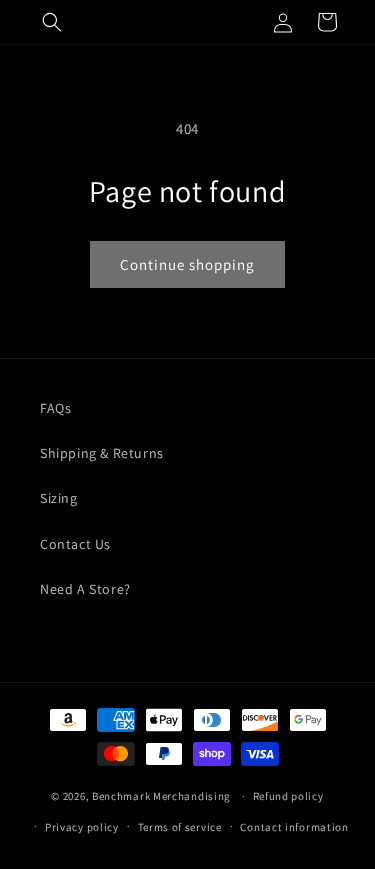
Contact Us (75, 544)
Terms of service (180, 827)
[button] (52, 22)
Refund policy (288, 796)
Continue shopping (187, 264)
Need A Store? (85, 589)
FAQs (55, 408)
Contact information (294, 827)
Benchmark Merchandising (161, 796)
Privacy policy (82, 827)
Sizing (59, 498)
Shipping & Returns (102, 453)
